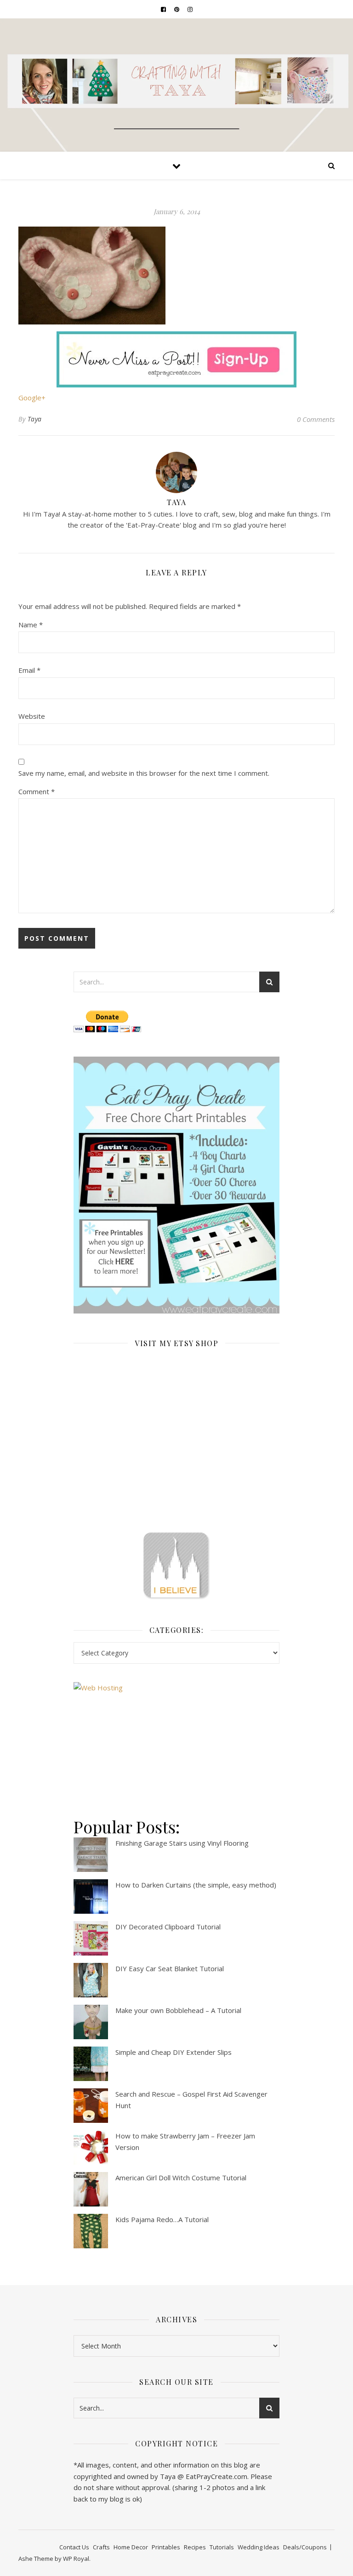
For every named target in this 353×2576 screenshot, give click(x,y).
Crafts (101, 2547)
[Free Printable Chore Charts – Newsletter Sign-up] (176, 1185)
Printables (166, 2547)
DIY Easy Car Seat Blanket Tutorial (170, 1968)
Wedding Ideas (259, 2547)
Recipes (195, 2547)
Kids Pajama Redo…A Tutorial (162, 2219)
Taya (35, 419)
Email (29, 670)
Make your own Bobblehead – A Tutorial (178, 2010)
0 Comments (316, 419)
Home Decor (131, 2547)
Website (32, 716)
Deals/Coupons (305, 2547)
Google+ (32, 398)
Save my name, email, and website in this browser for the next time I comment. (144, 773)
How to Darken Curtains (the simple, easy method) (196, 1885)
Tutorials (222, 2547)
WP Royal (76, 2559)
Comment (37, 791)
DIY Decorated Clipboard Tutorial (168, 1927)
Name (31, 625)
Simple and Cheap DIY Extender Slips (174, 2052)
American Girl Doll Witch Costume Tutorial (181, 2178)
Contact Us (74, 2547)
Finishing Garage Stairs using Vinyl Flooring (182, 1843)
